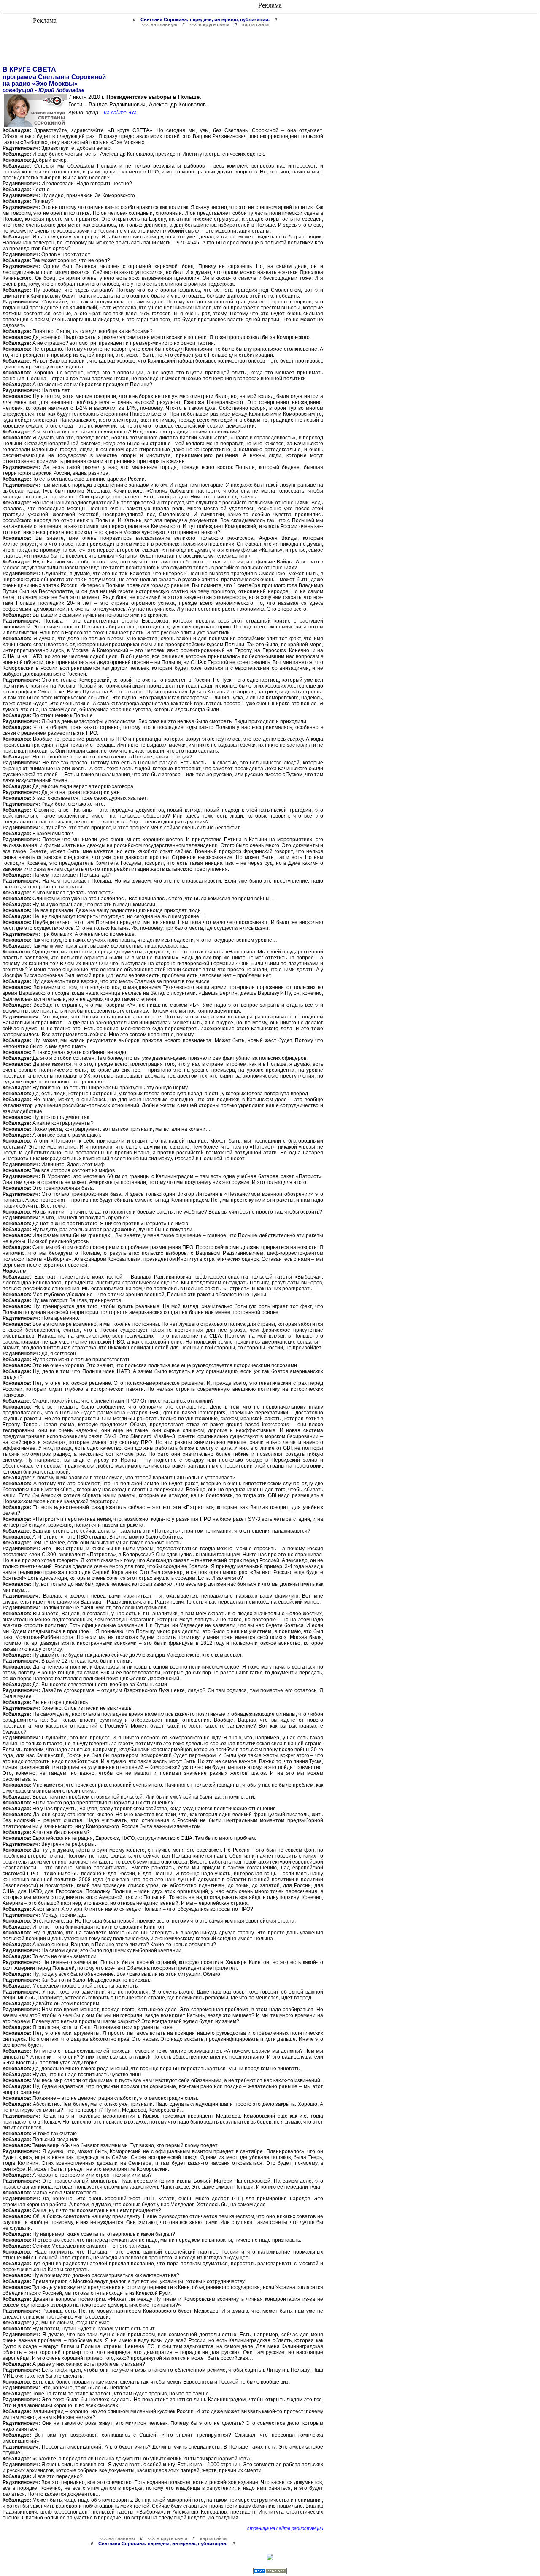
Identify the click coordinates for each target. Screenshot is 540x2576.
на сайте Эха (120, 113)
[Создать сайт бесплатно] (270, 2572)
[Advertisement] (163, 46)
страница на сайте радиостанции (285, 2528)
